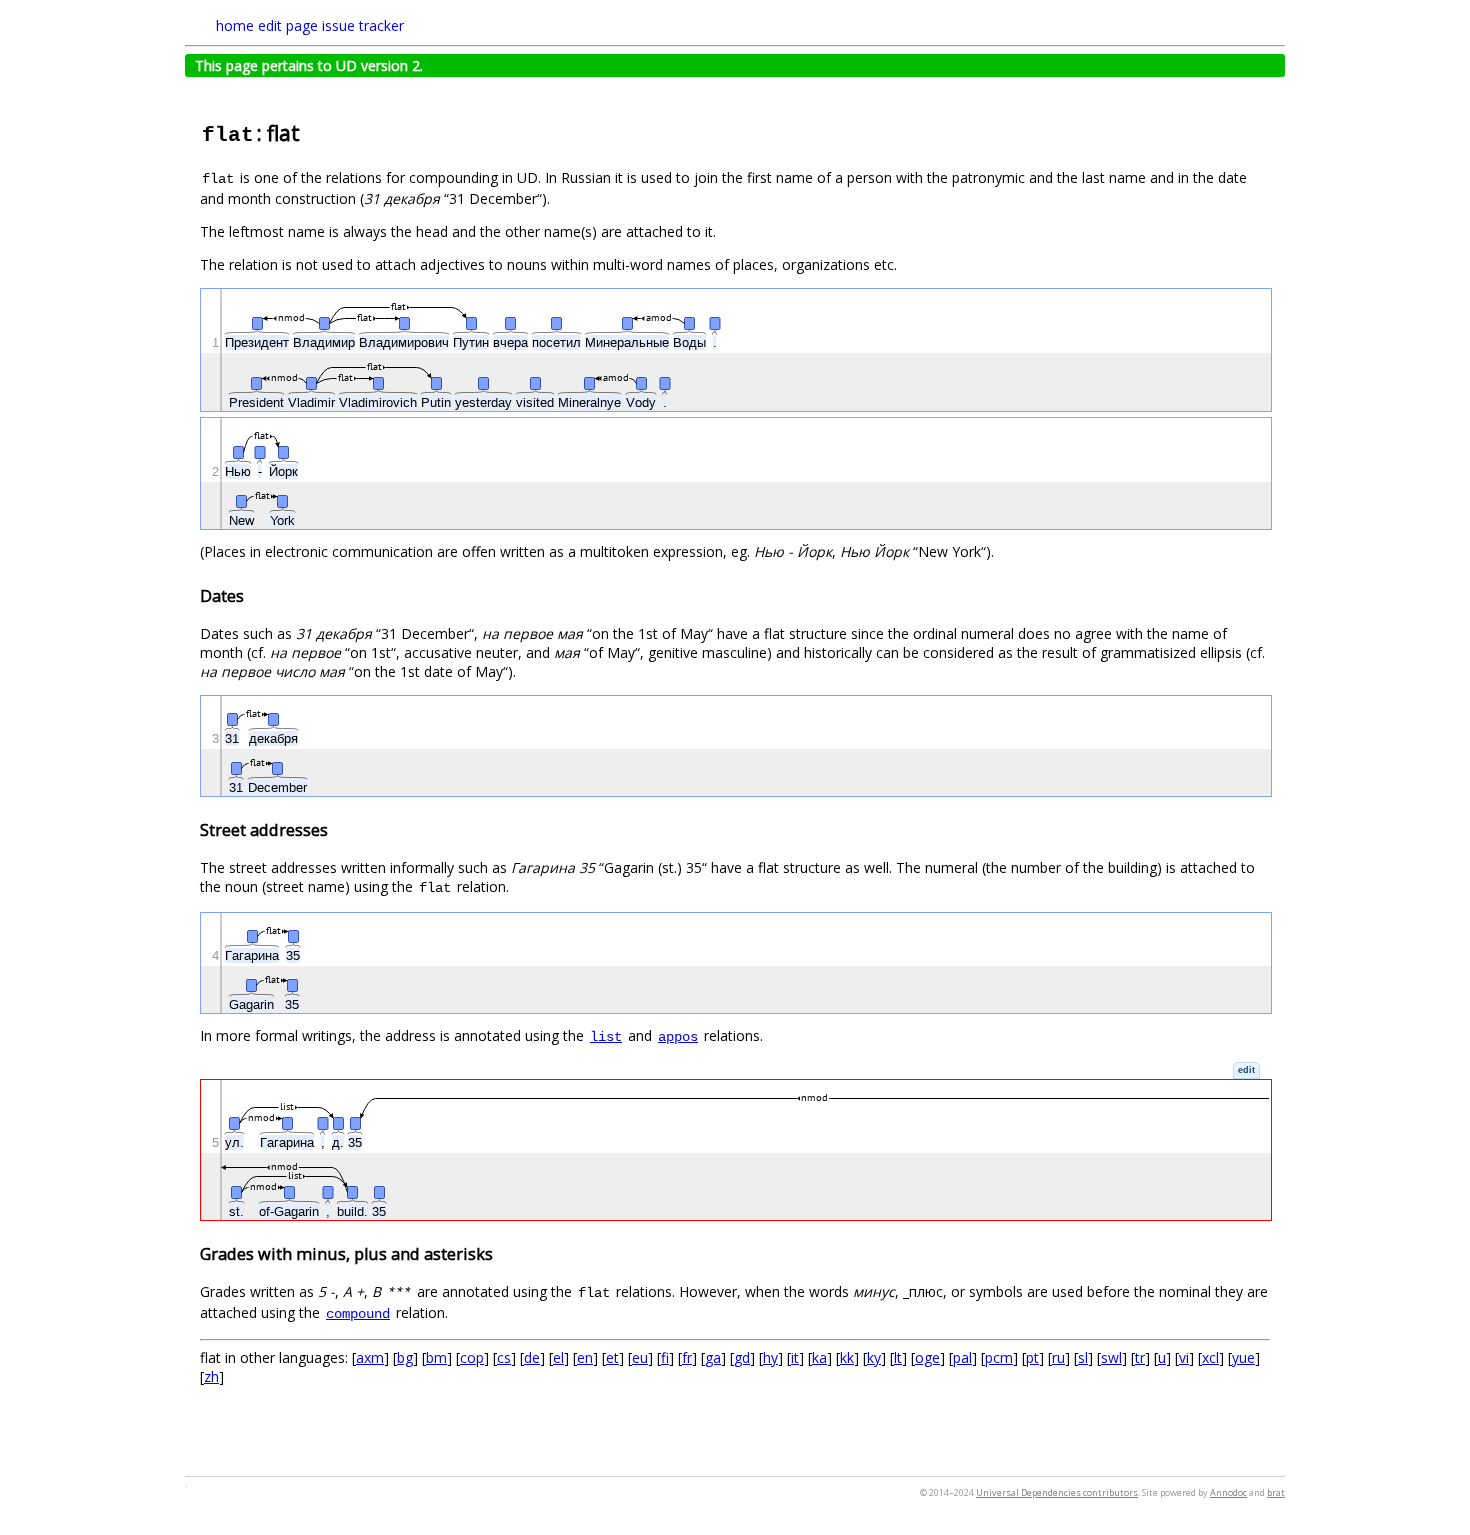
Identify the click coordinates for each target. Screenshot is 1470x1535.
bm (436, 1357)
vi (1184, 1357)
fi (665, 1357)
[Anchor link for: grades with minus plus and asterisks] (501, 1253)
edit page (288, 25)
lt (898, 1357)
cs (504, 1357)
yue (1243, 1357)
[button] (1246, 1070)
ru (1058, 1357)
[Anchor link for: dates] (252, 595)
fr (687, 1357)
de (532, 1357)
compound (358, 1314)
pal (962, 1357)
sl (1083, 1357)
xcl (1210, 1357)
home (235, 25)
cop (472, 1357)
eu (640, 1357)
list (606, 1037)
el (558, 1357)
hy (770, 1357)
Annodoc (1228, 1492)
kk (847, 1357)
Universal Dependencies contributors (1057, 1492)
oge (927, 1357)
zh (211, 1376)
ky (874, 1357)
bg (405, 1357)
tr (1140, 1357)
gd (742, 1357)
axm (370, 1357)
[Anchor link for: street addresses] (336, 829)
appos (678, 1037)
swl (1111, 1357)
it (795, 1357)
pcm (999, 1357)
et (612, 1357)
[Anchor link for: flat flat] (310, 131)
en (585, 1357)
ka (819, 1357)
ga (713, 1357)
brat (1276, 1492)
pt (1032, 1357)
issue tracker (363, 25)
